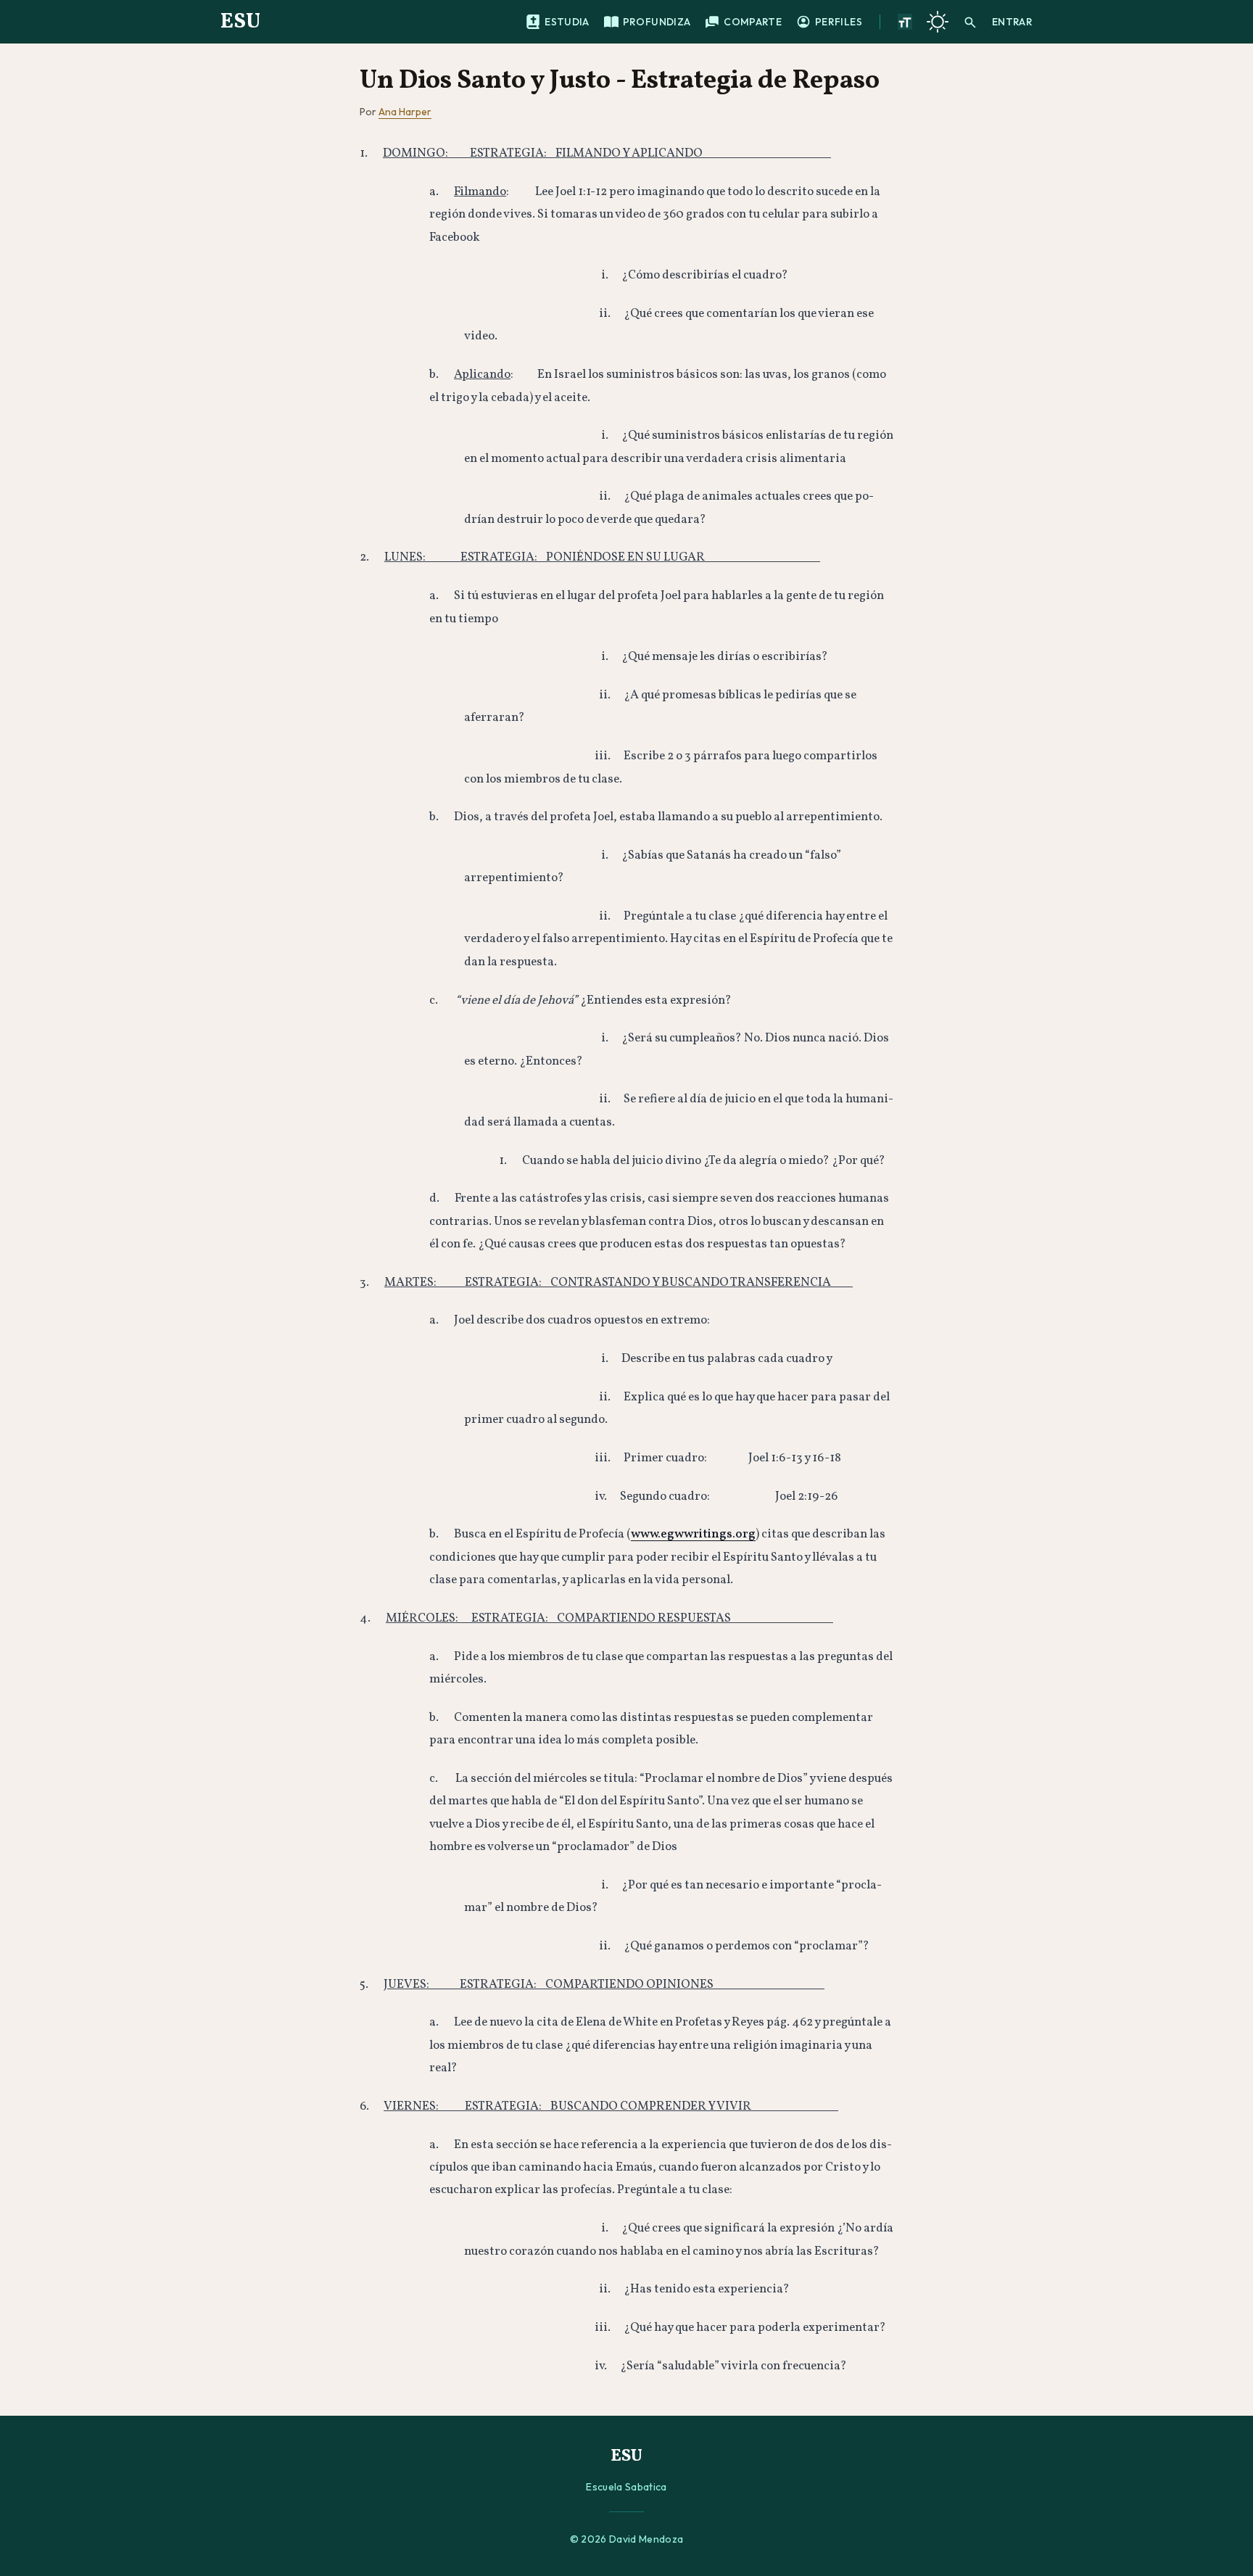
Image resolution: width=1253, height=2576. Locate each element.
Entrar (1012, 22)
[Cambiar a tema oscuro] (938, 22)
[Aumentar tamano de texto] (905, 22)
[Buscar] (970, 22)
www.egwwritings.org (693, 1534)
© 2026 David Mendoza (627, 2539)
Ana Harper (405, 112)
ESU (240, 22)
